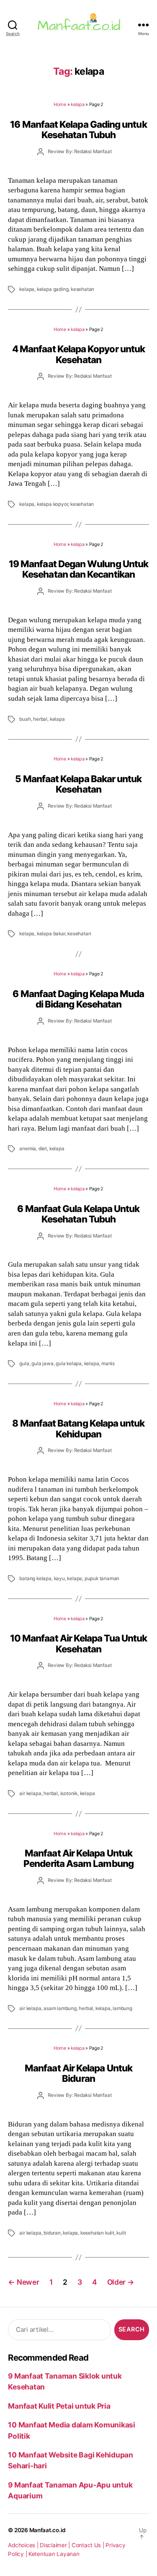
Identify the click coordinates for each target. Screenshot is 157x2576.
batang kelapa (35, 1578)
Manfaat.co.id (48, 2530)
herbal (40, 719)
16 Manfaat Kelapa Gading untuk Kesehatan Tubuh (78, 129)
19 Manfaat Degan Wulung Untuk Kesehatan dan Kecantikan (78, 569)
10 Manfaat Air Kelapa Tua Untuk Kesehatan (78, 1643)
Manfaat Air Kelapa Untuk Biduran (78, 2073)
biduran (52, 2233)
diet (43, 1149)
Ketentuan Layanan (54, 2554)
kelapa (77, 104)
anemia (28, 1149)
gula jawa (42, 1364)
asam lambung (60, 2008)
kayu (59, 1578)
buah (25, 719)
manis (108, 1364)
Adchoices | (24, 2545)
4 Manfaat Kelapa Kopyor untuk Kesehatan (78, 354)
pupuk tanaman (102, 1578)
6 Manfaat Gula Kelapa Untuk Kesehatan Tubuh (78, 1214)
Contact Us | (89, 2545)
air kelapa (30, 1793)
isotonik (69, 1793)
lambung (122, 2008)
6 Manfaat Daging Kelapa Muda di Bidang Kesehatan (78, 999)
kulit (121, 2233)
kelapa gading (53, 289)
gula (24, 1364)
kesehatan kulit (97, 2233)
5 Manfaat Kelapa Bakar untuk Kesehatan (78, 784)
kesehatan (82, 289)
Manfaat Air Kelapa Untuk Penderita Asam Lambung (78, 1858)
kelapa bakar (51, 934)
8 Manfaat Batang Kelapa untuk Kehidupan (78, 1428)
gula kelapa (69, 1364)
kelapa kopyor (52, 504)
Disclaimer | (56, 2545)
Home (60, 104)
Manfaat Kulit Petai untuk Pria (59, 2406)
